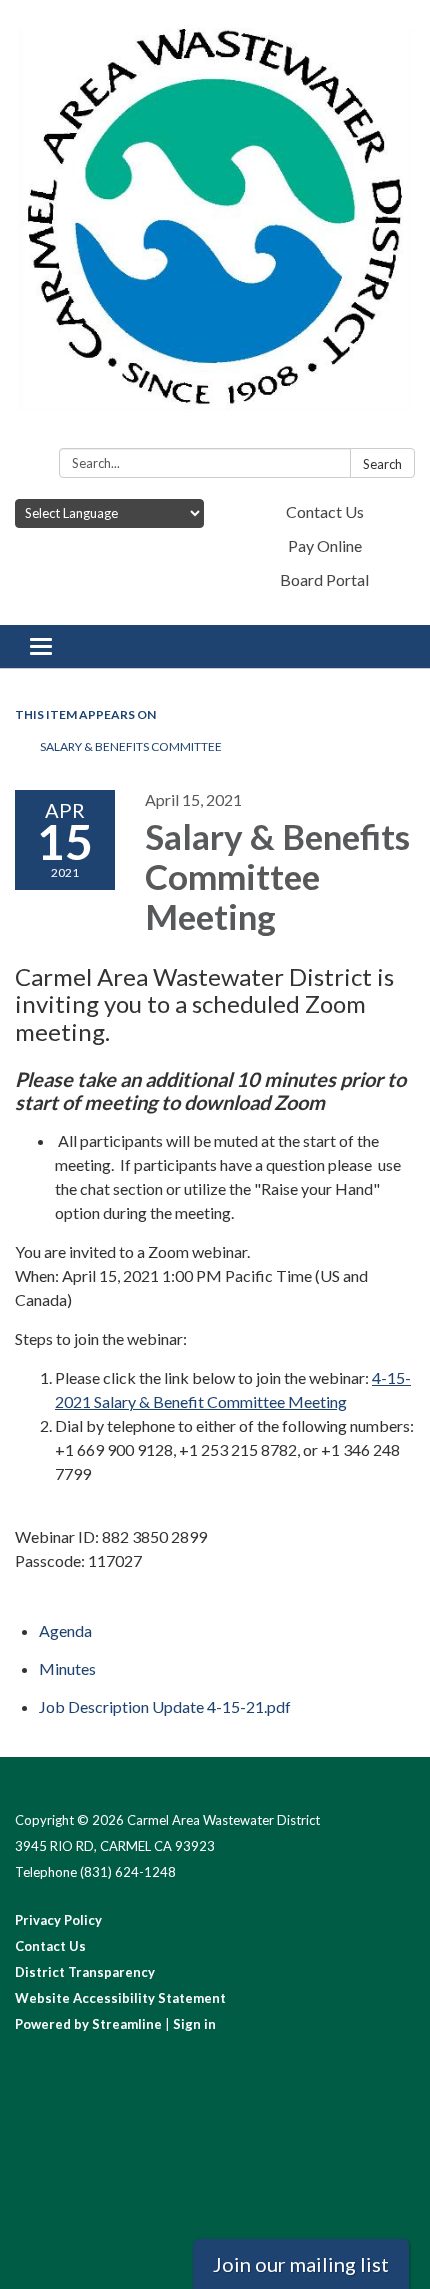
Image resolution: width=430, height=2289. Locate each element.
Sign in (194, 2024)
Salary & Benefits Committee (131, 746)
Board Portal (324, 579)
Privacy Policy (58, 1920)
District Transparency (85, 1972)
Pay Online (325, 545)
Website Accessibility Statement (120, 1998)
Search (382, 464)
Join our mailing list (301, 2264)
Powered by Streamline (88, 2024)
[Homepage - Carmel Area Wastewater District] (215, 228)
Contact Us (325, 511)
